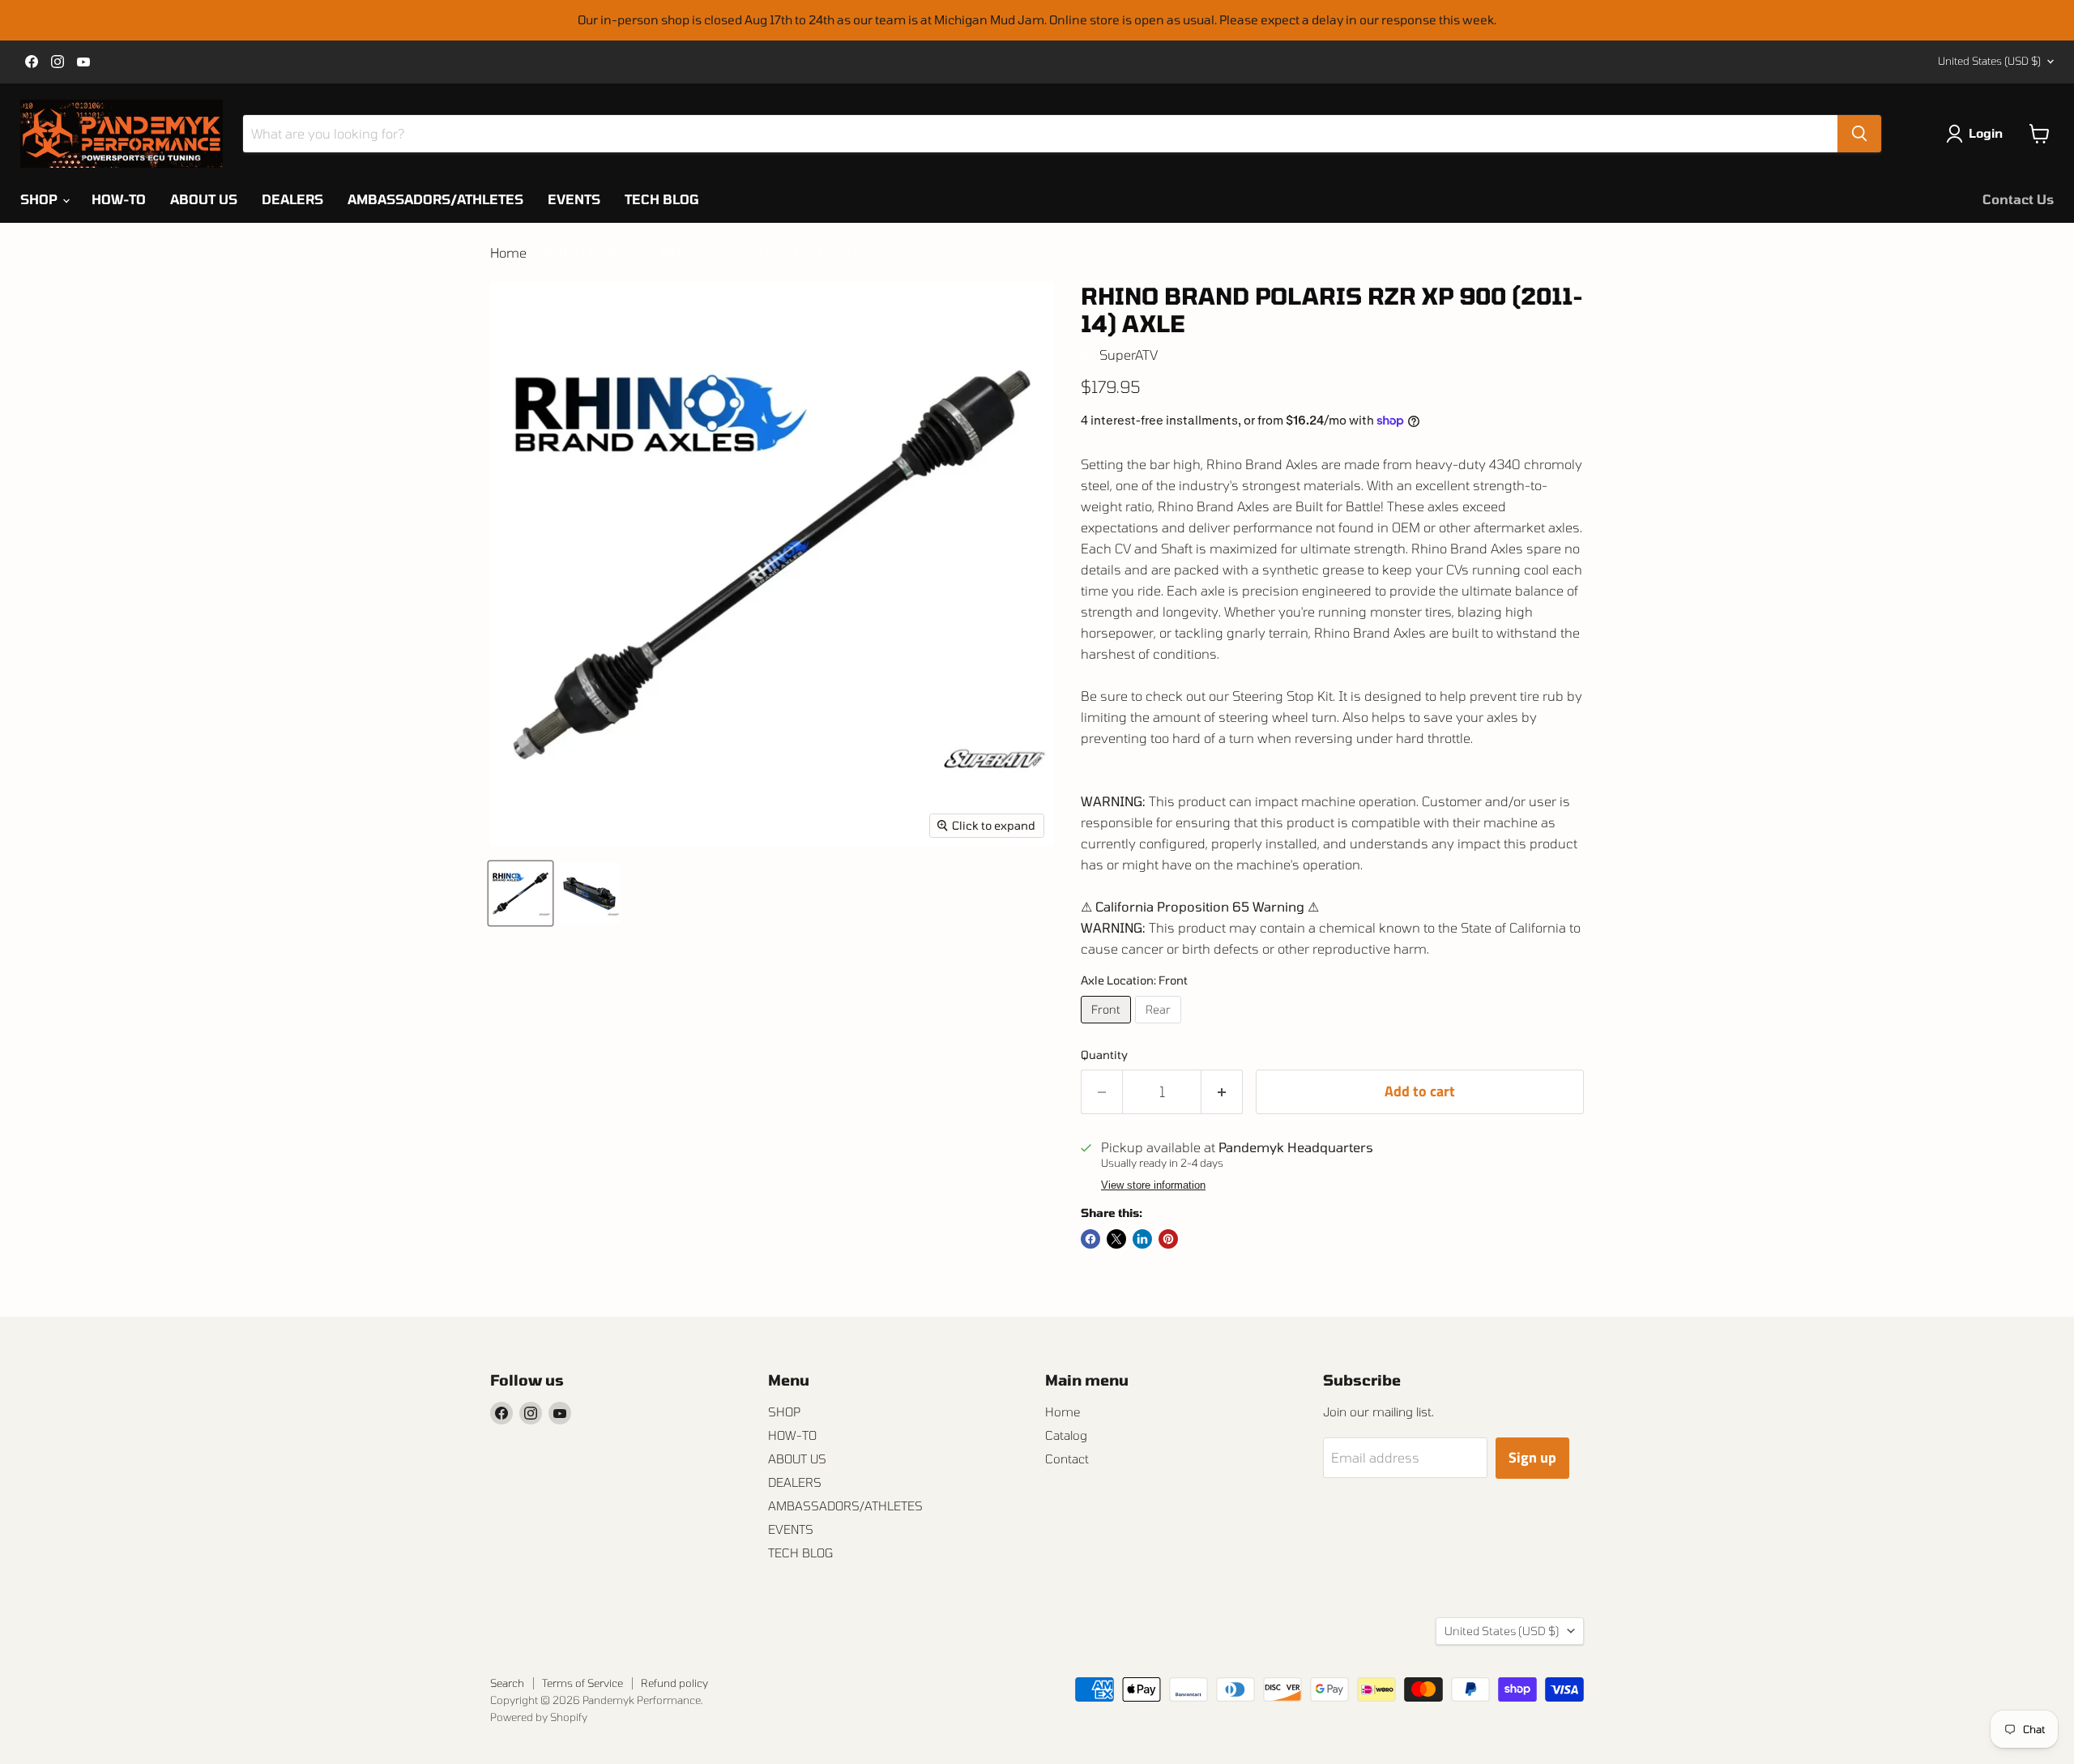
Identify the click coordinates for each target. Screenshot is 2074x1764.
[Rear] (1160, 1026)
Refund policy (674, 1683)
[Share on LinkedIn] (1142, 1239)
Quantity (1104, 1055)
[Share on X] (1116, 1239)
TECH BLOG (662, 199)
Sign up (1532, 1457)
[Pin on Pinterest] (1168, 1239)
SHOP (41, 199)
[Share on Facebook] (1090, 1239)
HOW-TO (119, 199)
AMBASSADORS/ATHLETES (435, 199)
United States (1989, 61)
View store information (1153, 1185)
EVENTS (574, 199)
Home (508, 253)
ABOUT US (204, 199)
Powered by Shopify (539, 1717)
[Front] (1108, 1026)
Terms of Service (583, 1683)
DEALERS (292, 199)
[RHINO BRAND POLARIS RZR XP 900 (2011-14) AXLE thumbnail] (521, 893)
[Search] (1859, 134)
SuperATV (1129, 355)
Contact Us (2018, 199)
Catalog (1066, 1435)
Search (507, 1683)
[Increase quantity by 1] (1222, 1092)
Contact (1067, 1459)
